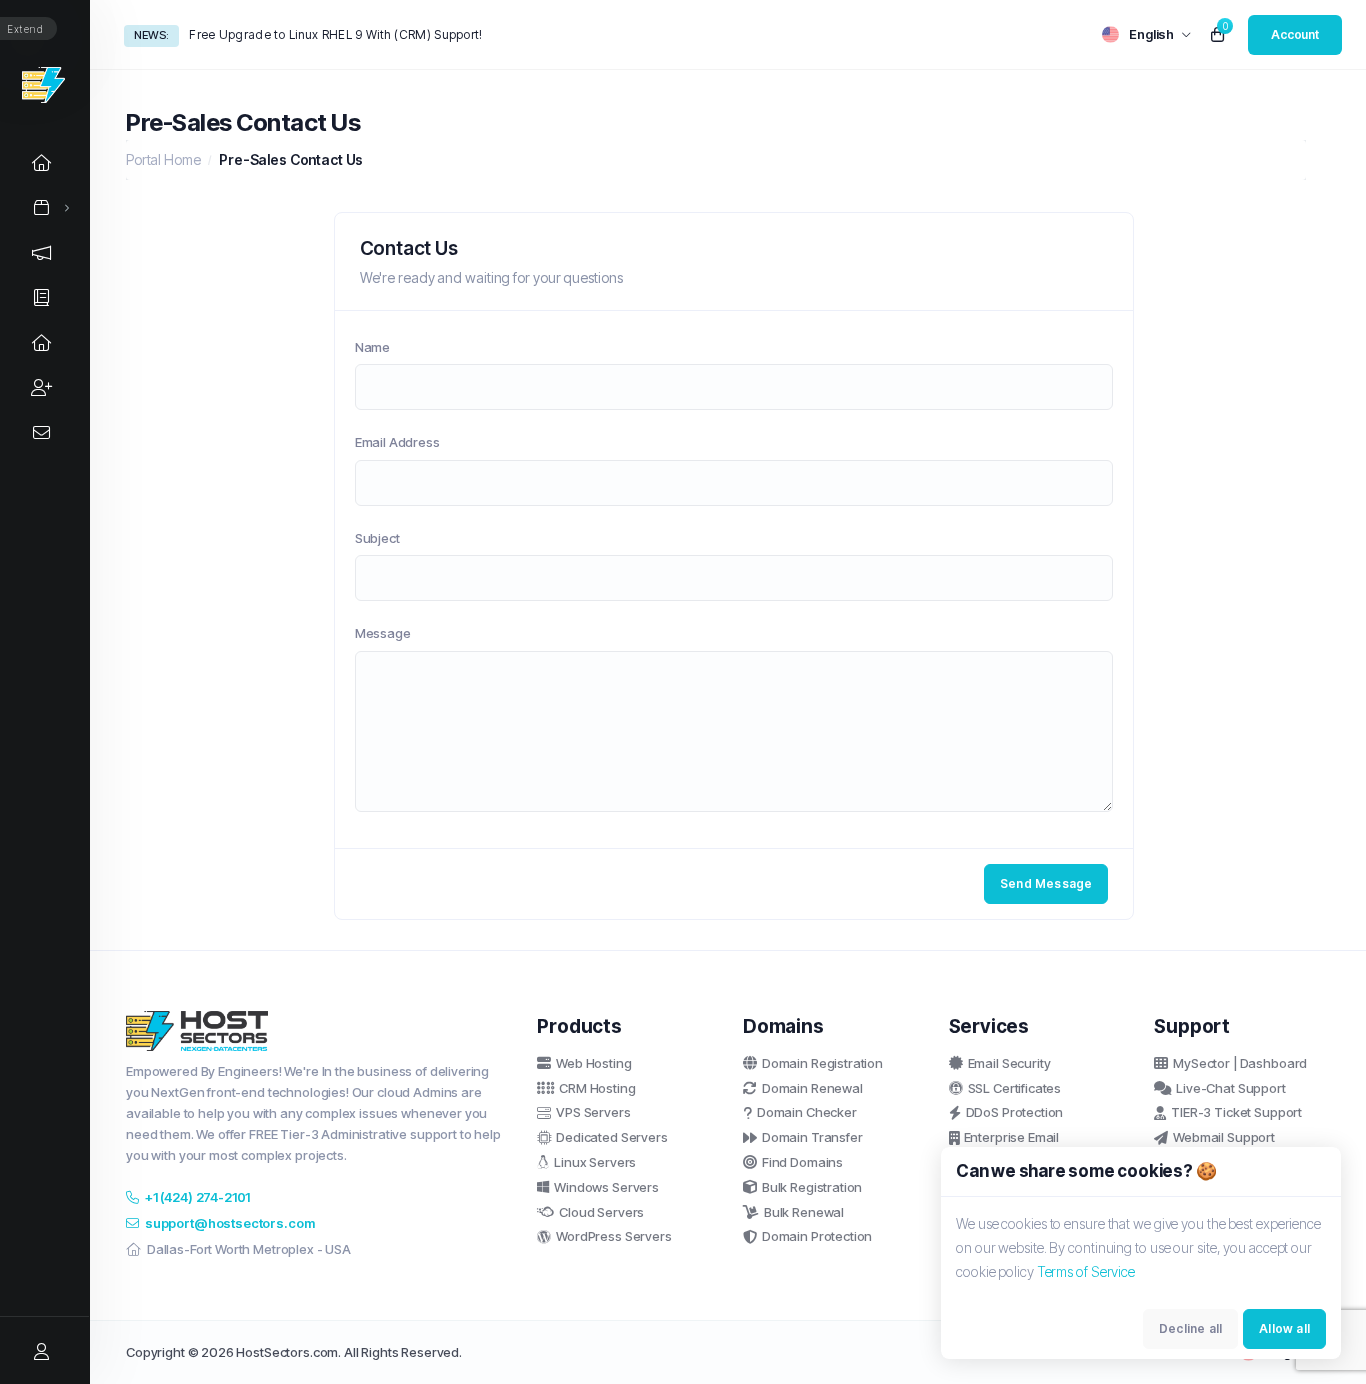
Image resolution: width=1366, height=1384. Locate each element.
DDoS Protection (1015, 1112)
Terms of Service (1086, 1271)
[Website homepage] (44, 85)
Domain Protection (817, 1236)
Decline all (1190, 1328)
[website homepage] (316, 1031)
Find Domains (802, 1162)
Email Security (1009, 1063)
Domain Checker (807, 1112)
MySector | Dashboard (1240, 1063)
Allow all (1284, 1328)
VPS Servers (593, 1112)
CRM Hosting (597, 1088)
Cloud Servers (601, 1212)
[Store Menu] (42, 207)
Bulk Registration (812, 1187)
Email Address (397, 442)
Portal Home (163, 159)
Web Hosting (593, 1063)
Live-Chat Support (1230, 1088)
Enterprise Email (1012, 1137)
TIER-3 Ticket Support (1236, 1112)
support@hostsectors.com (230, 1223)
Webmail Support (1224, 1137)
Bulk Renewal (804, 1212)
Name (372, 347)
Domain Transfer (812, 1137)
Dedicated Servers (611, 1137)
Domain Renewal (812, 1088)
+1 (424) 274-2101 (197, 1197)
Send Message (1046, 883)
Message (383, 633)
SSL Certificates (1015, 1088)
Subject (377, 538)
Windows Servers (606, 1187)
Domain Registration (822, 1063)
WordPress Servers (613, 1236)
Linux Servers (595, 1162)
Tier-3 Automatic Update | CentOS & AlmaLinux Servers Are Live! (373, 34)
